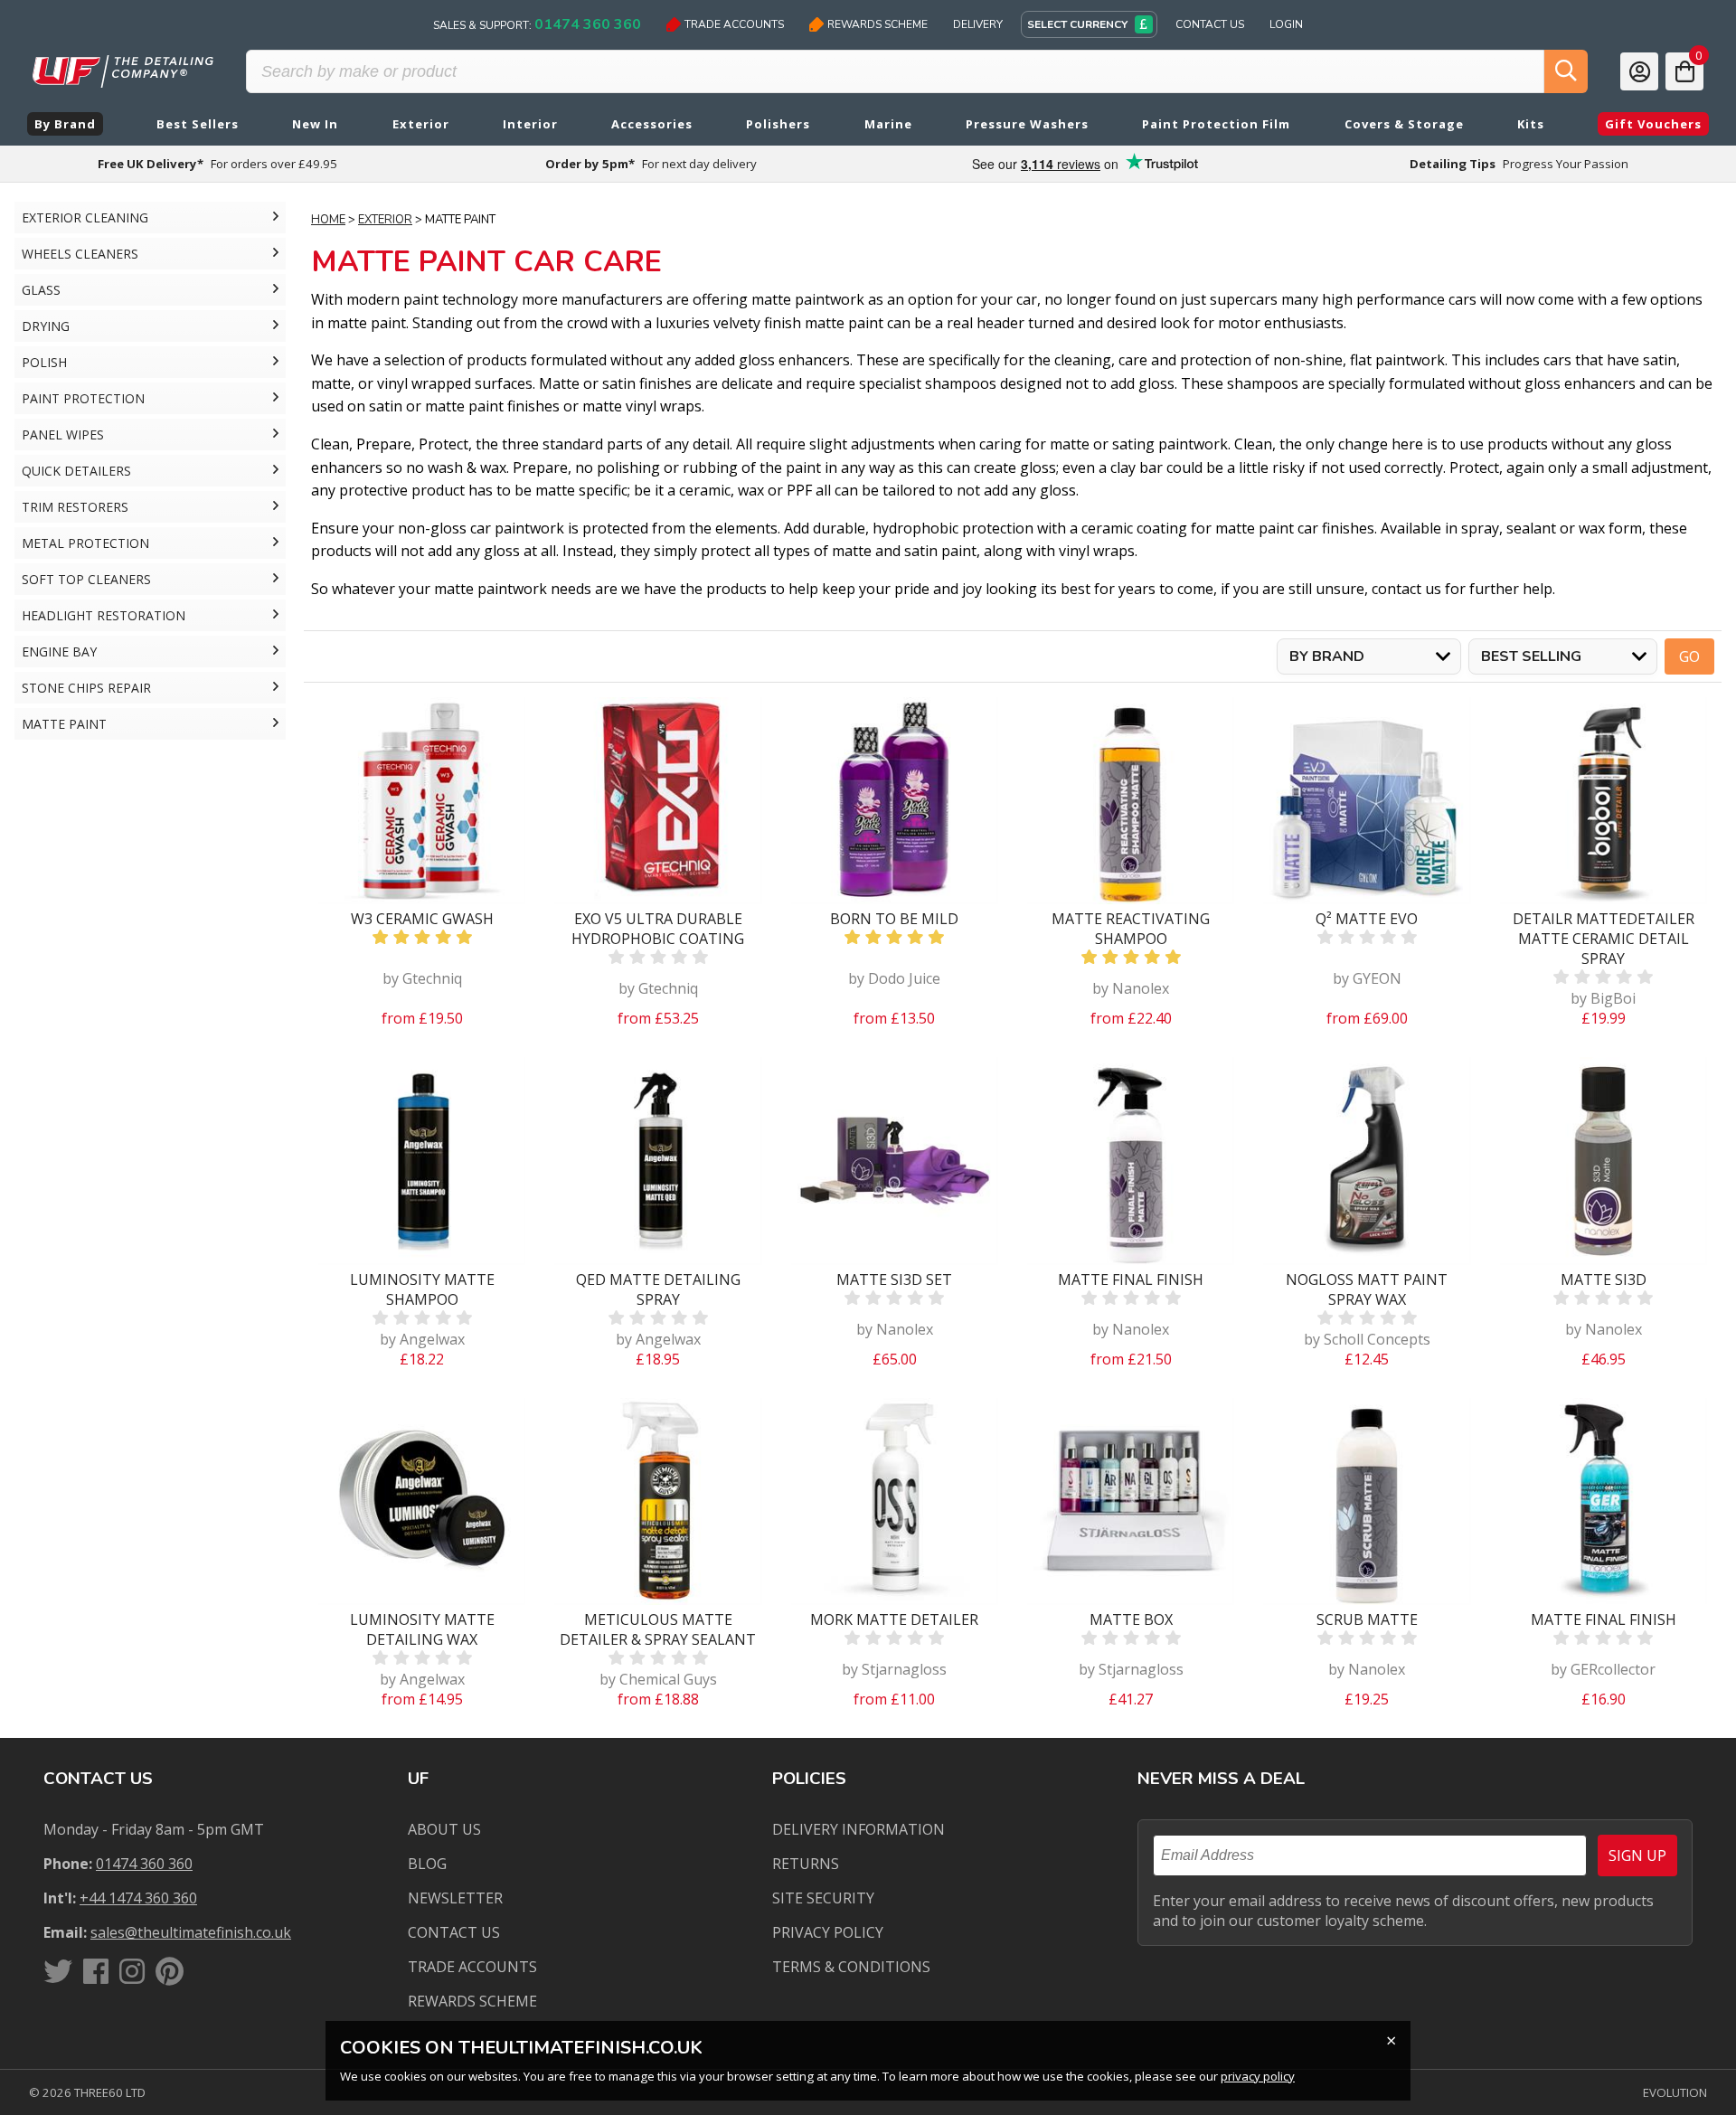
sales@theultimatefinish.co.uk (191, 1932)
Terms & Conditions (851, 1967)
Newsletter (455, 1898)
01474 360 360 (144, 1864)
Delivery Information (859, 1829)
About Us (444, 1829)
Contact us (454, 1932)
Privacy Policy (828, 1932)
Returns (806, 1864)
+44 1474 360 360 (138, 1898)
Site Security (823, 1898)
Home (328, 220)
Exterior (385, 220)
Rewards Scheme (877, 24)
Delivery (978, 24)
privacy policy (1258, 2076)
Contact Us (1210, 24)
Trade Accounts (734, 24)
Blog (427, 1864)
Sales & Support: (537, 24)
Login (1286, 24)
